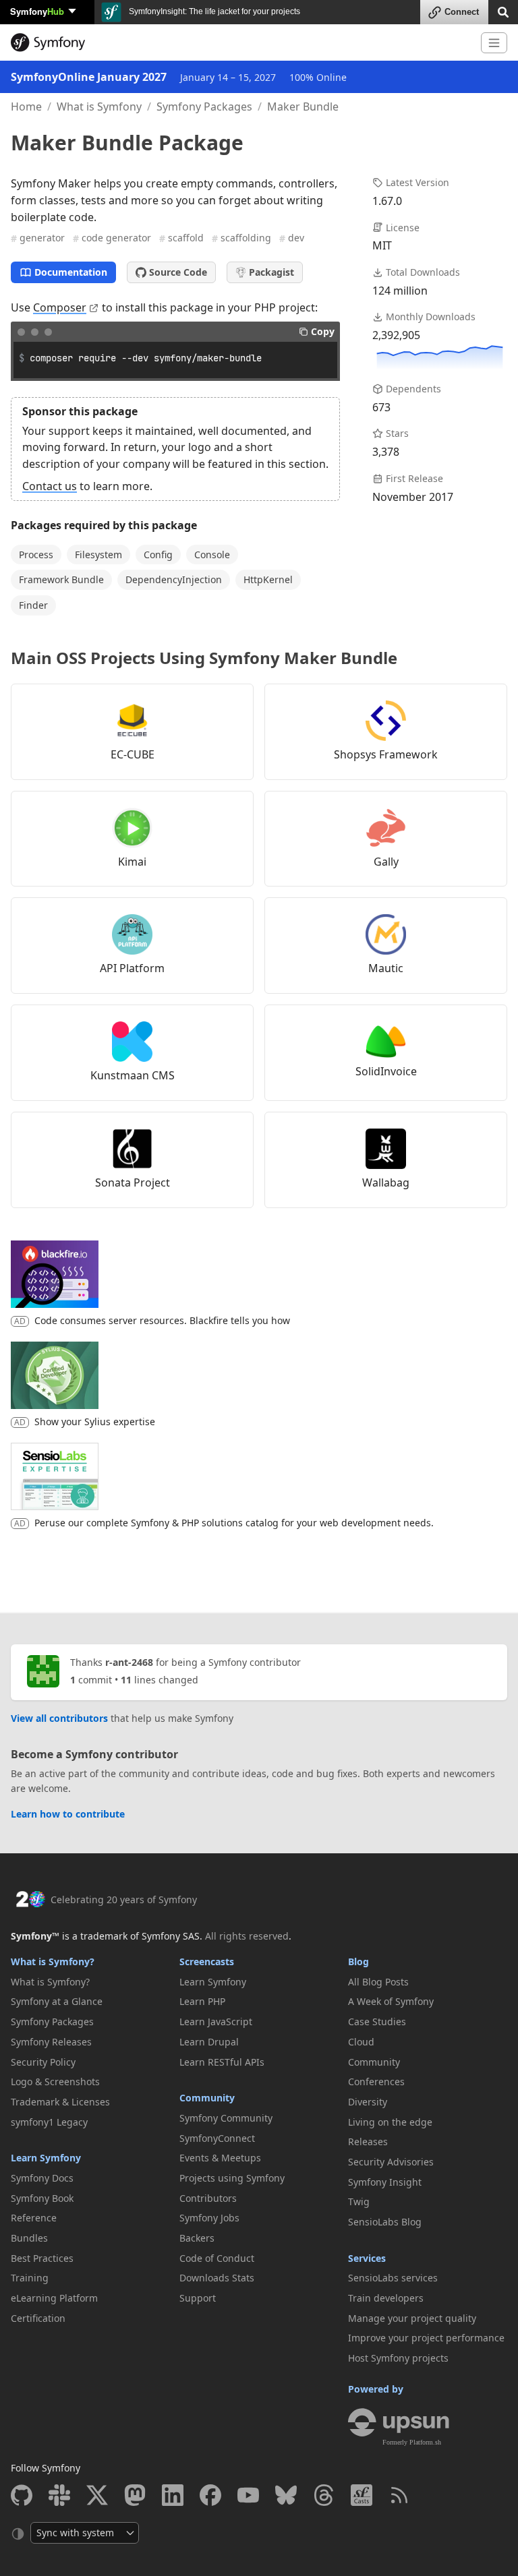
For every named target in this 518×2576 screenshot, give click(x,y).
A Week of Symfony (391, 2001)
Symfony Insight (385, 2182)
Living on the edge (390, 2122)
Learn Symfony (46, 2158)
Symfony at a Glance (57, 2001)
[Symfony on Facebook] (210, 2495)
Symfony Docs (42, 2178)
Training (30, 2278)
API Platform (132, 968)
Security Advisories (391, 2162)
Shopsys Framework (386, 754)
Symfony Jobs (209, 2218)
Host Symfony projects (398, 2358)
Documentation (71, 272)
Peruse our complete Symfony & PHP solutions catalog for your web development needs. (234, 1523)
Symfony (37, 11)
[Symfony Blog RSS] (399, 2495)
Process (36, 555)
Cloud (361, 2042)
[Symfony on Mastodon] (135, 2495)
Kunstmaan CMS (133, 1075)
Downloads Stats (217, 2278)
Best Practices (42, 2258)
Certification (38, 2318)
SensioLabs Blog (385, 2222)
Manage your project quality (412, 2318)
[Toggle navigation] (494, 43)
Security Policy (43, 2062)
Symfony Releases (51, 2042)
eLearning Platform (54, 2298)
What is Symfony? (53, 1961)
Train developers (386, 2298)
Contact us (50, 486)
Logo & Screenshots (55, 2081)
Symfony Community (226, 2118)
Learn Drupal (209, 2042)
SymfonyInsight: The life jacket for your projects (213, 11)
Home (26, 107)
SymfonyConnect (217, 2138)
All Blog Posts (378, 1982)
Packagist (271, 272)
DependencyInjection (174, 579)
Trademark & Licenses (60, 2102)
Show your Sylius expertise (95, 1421)
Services (367, 2258)
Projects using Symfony (232, 2178)
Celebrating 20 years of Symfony (124, 1899)
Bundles (29, 2238)
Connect (462, 12)
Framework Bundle (61, 579)
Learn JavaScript (216, 2021)
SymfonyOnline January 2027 (89, 77)
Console (212, 555)
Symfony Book (42, 2198)
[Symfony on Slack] (59, 2495)
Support (198, 2298)
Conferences (376, 2081)
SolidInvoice (386, 1071)
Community (207, 2098)
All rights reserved (247, 1936)
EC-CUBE (133, 754)
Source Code (178, 272)
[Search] (503, 11)
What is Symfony (99, 107)
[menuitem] (90, 1982)
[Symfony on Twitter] (97, 2495)
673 (381, 407)
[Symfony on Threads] (324, 2495)
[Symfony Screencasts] (362, 2495)
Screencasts (207, 1961)
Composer (60, 307)
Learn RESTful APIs (222, 2062)
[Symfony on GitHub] (22, 2495)
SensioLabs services (393, 2278)
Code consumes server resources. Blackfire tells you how (162, 1320)
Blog (358, 1961)
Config (158, 555)
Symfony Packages (204, 107)
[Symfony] (240, 42)
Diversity (368, 2102)
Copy (323, 331)
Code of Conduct (217, 2258)
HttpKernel (268, 579)
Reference (34, 2218)
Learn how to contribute (68, 1814)
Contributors (208, 2198)
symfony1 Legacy (49, 2122)
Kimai (132, 862)
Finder (33, 605)
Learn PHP (202, 2001)
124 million (400, 291)
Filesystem (98, 555)
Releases (368, 2141)
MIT (382, 245)
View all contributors (59, 1718)
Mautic (386, 968)
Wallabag (386, 1182)
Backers (197, 2238)
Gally (386, 862)
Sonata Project (133, 1182)
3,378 (386, 452)
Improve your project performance (426, 2338)
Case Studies (377, 2021)
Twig (359, 2201)
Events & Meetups (220, 2158)
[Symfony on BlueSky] (286, 2495)
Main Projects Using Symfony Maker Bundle (204, 658)
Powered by (376, 2389)
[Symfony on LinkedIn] (173, 2495)
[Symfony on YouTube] (248, 2495)
